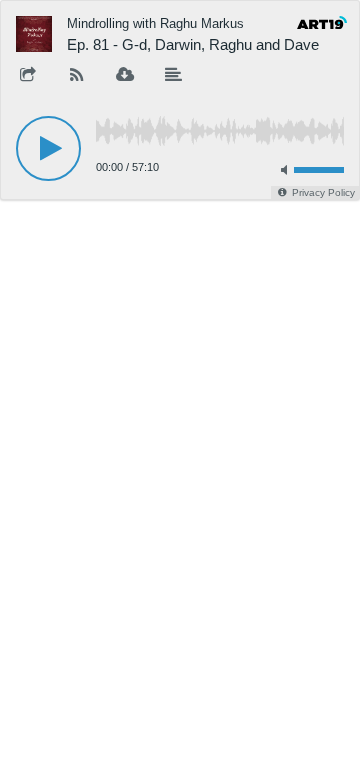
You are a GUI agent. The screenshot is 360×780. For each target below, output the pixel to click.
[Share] (28, 76)
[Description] (174, 76)
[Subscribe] (77, 76)
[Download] (125, 76)
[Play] (48, 148)
